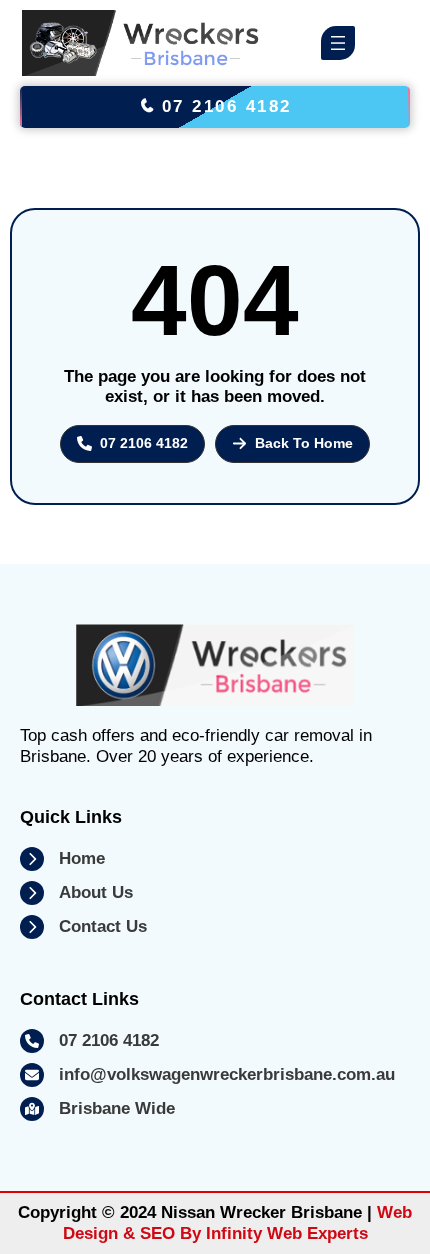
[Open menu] (338, 43)
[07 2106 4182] (89, 1041)
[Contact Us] (83, 927)
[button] (132, 444)
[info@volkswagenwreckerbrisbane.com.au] (207, 1075)
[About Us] (76, 893)
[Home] (62, 859)
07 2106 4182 (223, 106)
